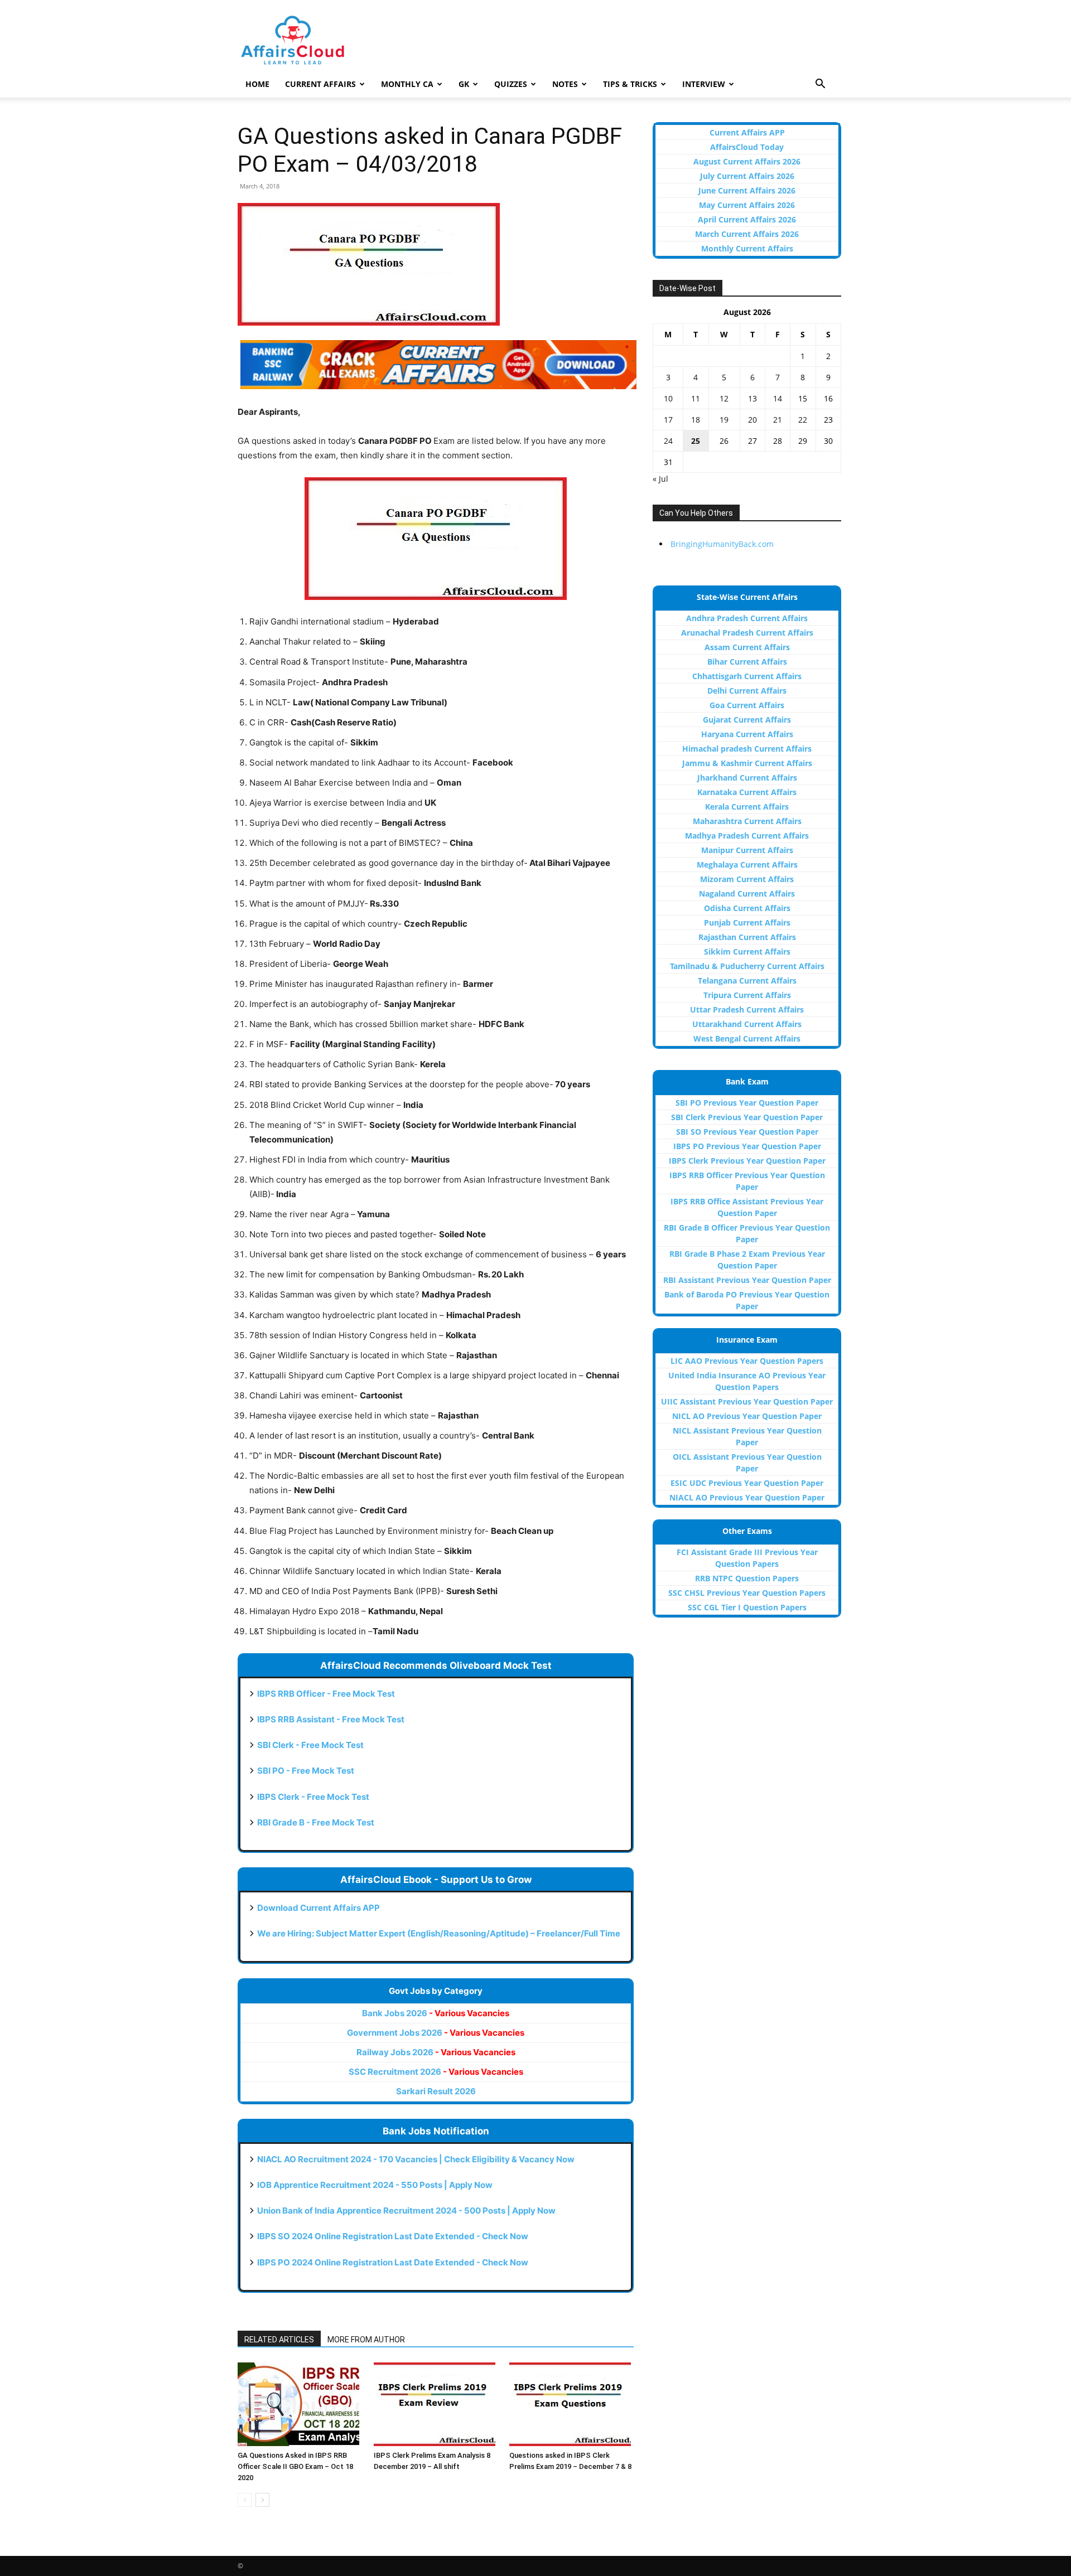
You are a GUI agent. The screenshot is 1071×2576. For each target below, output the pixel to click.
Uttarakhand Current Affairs (747, 1024)
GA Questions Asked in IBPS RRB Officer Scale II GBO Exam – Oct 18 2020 (295, 2466)
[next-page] (262, 2500)
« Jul (660, 479)
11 (696, 398)
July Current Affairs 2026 (747, 176)
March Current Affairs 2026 (747, 234)
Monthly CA (407, 84)
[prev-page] (245, 2500)
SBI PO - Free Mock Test (306, 1771)
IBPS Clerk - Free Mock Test (313, 1797)
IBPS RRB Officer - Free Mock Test (326, 1694)
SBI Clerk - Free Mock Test (310, 1745)
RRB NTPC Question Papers (747, 1578)
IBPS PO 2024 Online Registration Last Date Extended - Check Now (393, 2262)
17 (668, 420)
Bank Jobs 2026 (436, 2013)
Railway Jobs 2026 (436, 2052)
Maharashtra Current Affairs (747, 821)
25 (696, 441)
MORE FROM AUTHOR (366, 2340)
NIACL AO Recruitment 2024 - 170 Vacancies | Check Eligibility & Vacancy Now (416, 2159)
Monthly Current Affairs (747, 248)
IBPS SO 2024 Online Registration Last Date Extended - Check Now (393, 2236)
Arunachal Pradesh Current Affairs (747, 633)
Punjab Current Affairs (747, 923)
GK (464, 84)
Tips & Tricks (630, 84)
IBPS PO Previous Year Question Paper (747, 1146)
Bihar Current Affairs (747, 662)
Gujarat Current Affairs (747, 720)
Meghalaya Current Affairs (747, 865)
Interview (704, 84)
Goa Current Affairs (747, 705)
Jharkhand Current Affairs (747, 778)
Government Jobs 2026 (436, 2033)
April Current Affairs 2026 (747, 219)
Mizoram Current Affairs (747, 879)
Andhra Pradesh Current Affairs (747, 618)
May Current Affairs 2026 (747, 205)
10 (668, 398)
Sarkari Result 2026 (436, 2091)
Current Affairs (320, 84)
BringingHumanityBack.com (722, 544)
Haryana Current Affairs (747, 734)
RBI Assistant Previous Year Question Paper (747, 1280)
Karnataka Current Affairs (747, 792)
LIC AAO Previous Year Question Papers (747, 1361)
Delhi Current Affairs (747, 691)
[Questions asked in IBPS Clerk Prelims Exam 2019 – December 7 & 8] (571, 2404)
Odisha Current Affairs (747, 908)
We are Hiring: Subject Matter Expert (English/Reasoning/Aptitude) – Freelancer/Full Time (439, 1933)
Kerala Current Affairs (747, 807)
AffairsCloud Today (747, 147)
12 (724, 398)
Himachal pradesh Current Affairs (747, 749)
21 (778, 420)
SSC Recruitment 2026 (436, 2072)
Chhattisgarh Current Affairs (747, 676)
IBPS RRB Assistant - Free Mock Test (331, 1719)
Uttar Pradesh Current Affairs (747, 1009)
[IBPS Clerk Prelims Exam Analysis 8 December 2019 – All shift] (436, 2404)
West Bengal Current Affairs (747, 1038)
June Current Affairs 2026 (747, 190)
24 (668, 441)
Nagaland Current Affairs (747, 894)
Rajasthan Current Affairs (747, 937)
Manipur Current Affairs (747, 850)
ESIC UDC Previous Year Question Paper (747, 1483)
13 (752, 398)
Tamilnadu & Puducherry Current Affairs (747, 966)
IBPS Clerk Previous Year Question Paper (747, 1161)
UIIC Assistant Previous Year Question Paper (747, 1401)
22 (803, 420)
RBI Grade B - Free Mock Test (316, 1822)
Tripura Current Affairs (747, 995)
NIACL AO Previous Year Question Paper (747, 1497)
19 (724, 420)
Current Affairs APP (747, 132)
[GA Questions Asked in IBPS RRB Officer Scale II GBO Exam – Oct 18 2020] (300, 2404)
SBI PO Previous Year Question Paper (747, 1103)
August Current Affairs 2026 (747, 161)
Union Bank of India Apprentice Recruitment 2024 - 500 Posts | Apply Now (406, 2211)
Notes (565, 84)
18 (696, 420)
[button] (820, 85)
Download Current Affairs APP (319, 1908)
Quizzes (511, 84)
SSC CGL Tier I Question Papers (747, 1607)
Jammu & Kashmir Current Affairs (747, 763)
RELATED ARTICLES (279, 2340)
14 (778, 398)
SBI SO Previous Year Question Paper (747, 1132)
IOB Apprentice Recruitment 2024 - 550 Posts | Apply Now (375, 2185)
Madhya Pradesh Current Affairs (747, 836)
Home (257, 84)
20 (752, 420)
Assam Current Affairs (747, 647)
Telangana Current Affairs (747, 980)
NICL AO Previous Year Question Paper (747, 1416)
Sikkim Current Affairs (747, 952)
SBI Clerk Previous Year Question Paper (747, 1117)
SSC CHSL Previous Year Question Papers (747, 1593)
